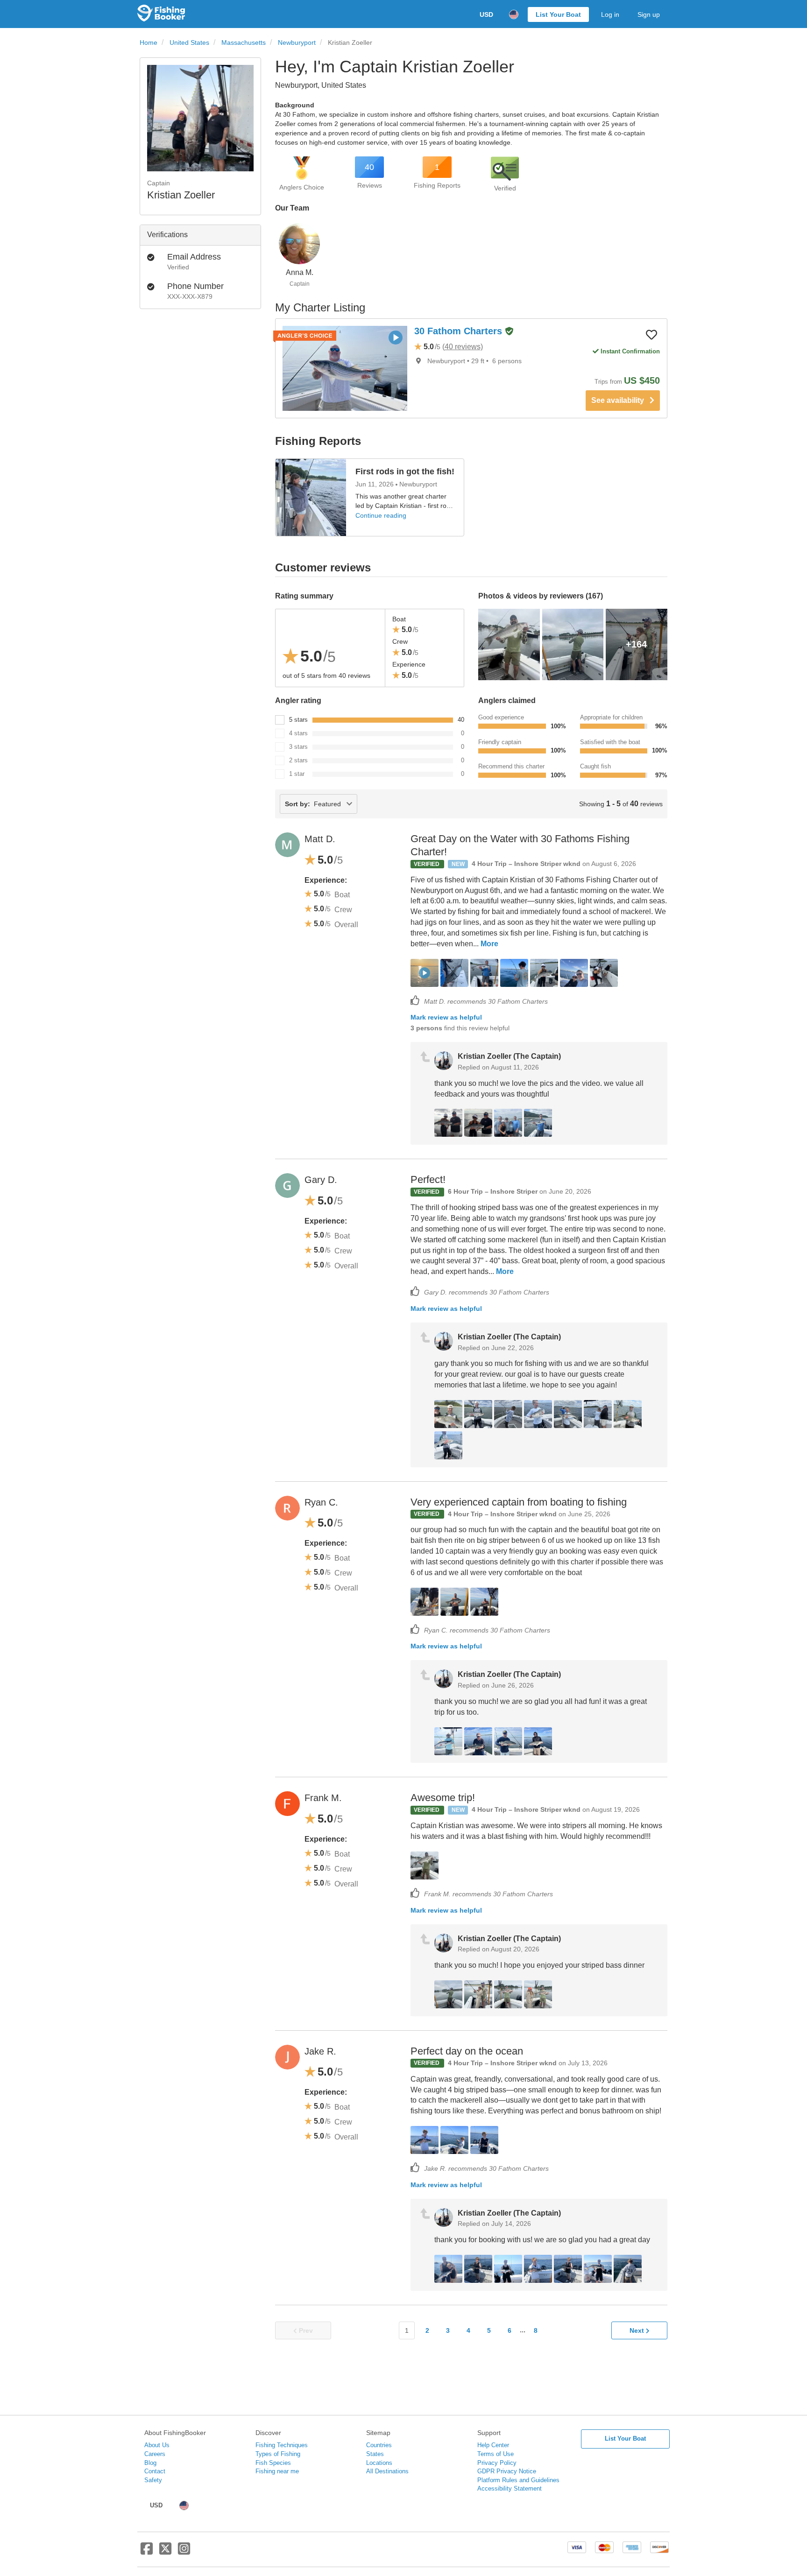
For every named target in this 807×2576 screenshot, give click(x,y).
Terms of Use (496, 2454)
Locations (379, 2463)
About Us (157, 2445)
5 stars (298, 720)
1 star (297, 774)
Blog (150, 2463)
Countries (379, 2445)
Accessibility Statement (510, 2488)
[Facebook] (147, 2552)
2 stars (298, 760)
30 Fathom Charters (460, 331)
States (375, 2454)
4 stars (298, 733)
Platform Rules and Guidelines (518, 2480)
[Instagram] (184, 2552)
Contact (155, 2471)
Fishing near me (277, 2471)
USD (486, 14)
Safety (153, 2480)
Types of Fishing (278, 2454)
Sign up (649, 14)
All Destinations (387, 2471)
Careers (155, 2454)
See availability (620, 400)
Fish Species (273, 2463)
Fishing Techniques (282, 2445)
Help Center (493, 2445)
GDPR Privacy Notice (507, 2471)
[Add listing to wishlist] (651, 334)
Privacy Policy (497, 2463)
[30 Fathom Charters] (345, 368)
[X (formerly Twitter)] (165, 2552)
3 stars (298, 747)
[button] (509, 332)
